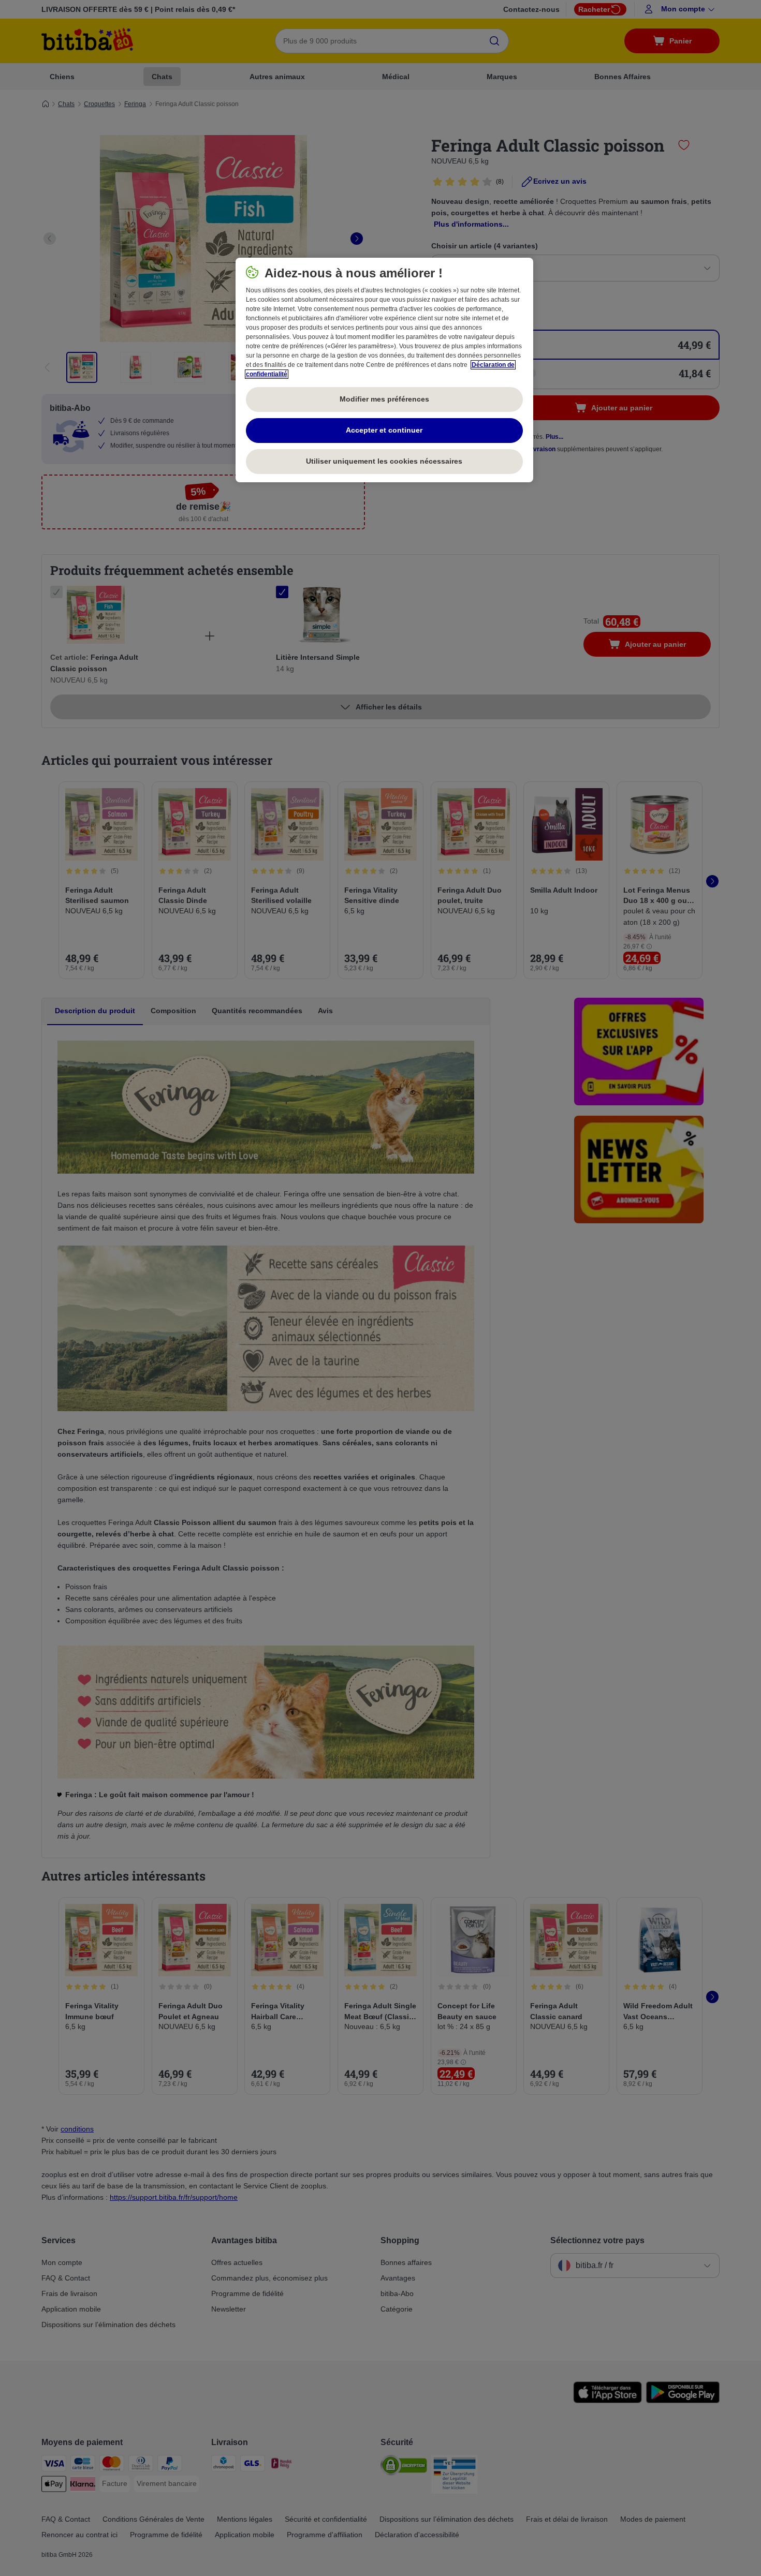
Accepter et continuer (384, 430)
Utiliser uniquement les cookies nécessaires (384, 461)
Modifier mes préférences (384, 399)
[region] (384, 370)
